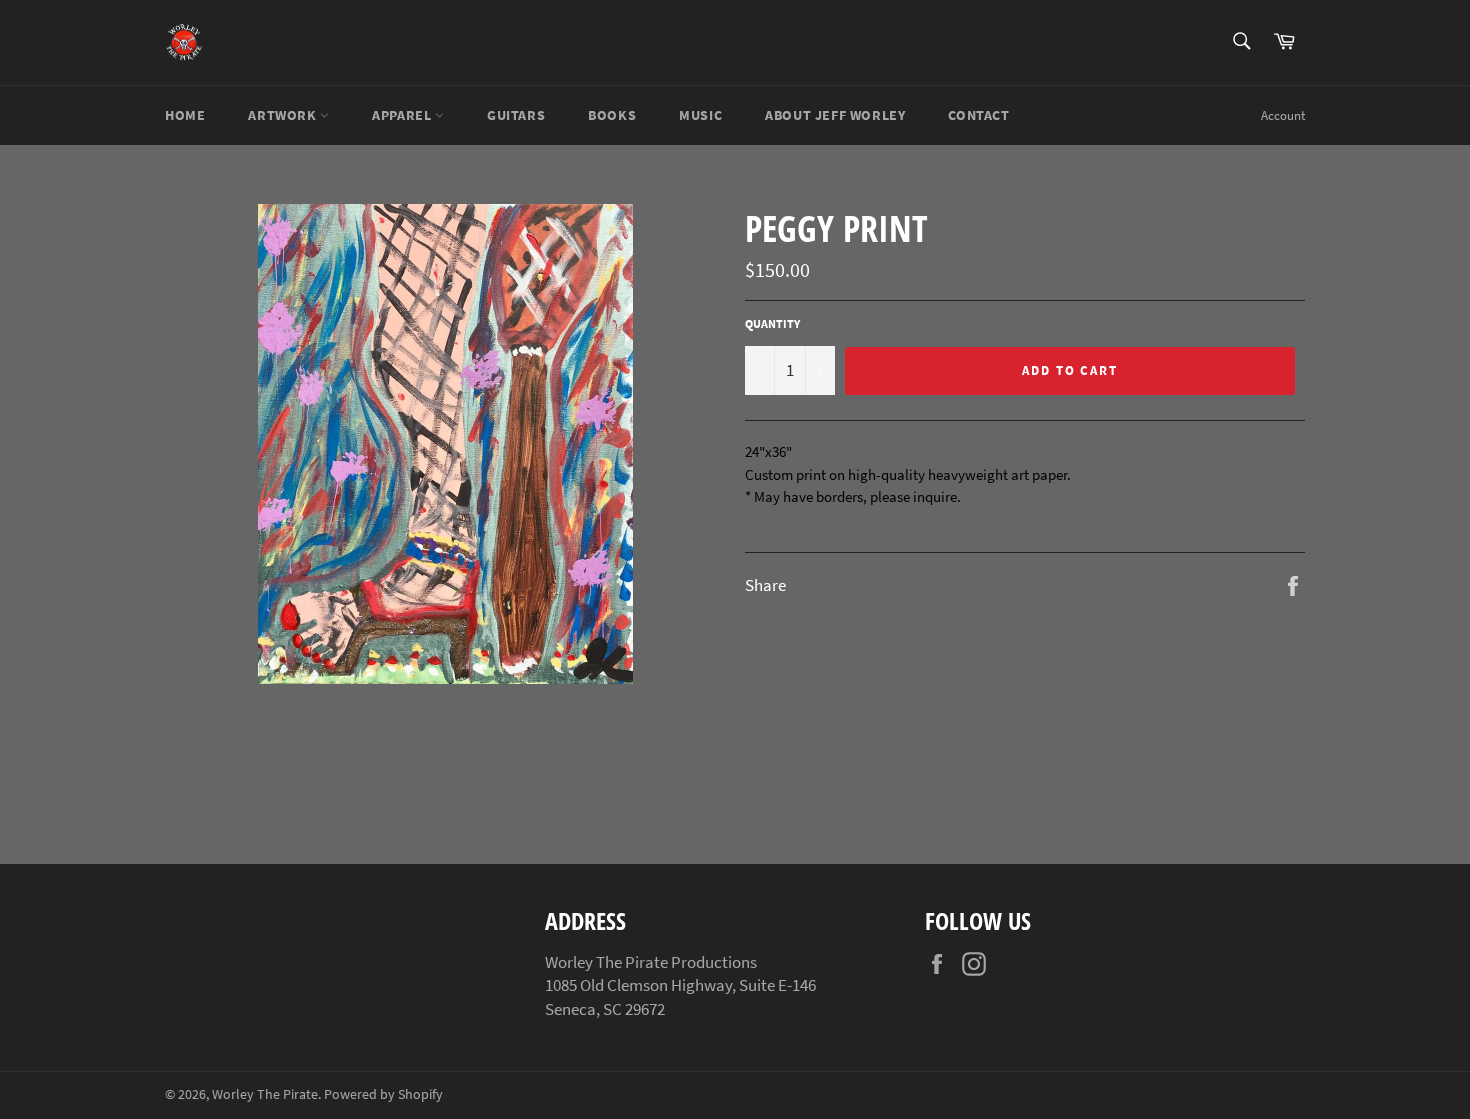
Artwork (284, 115)
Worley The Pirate (265, 1094)
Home (185, 115)
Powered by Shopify (383, 1094)
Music (700, 115)
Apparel (403, 115)
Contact (978, 115)
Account (1283, 115)
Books (612, 115)
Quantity (772, 323)
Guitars (516, 115)
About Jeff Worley (835, 115)
